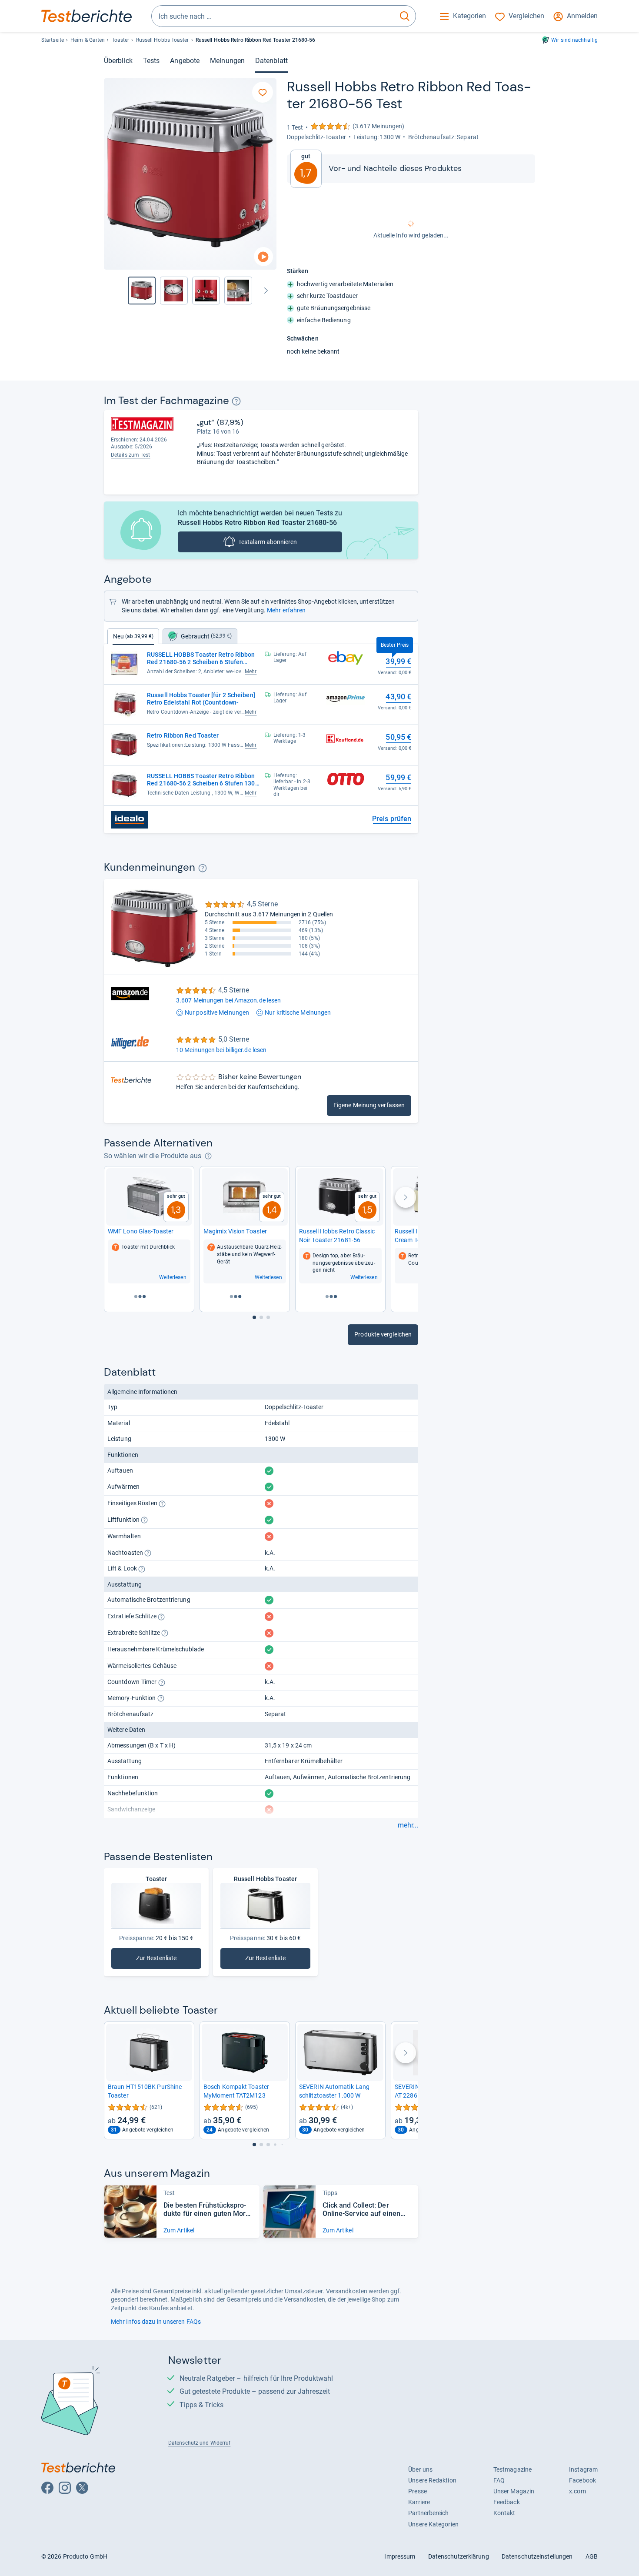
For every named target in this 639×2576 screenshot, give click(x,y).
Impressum (400, 2556)
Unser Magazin (514, 2491)
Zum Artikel (179, 2230)
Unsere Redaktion (432, 2480)
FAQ (499, 2480)
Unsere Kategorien (433, 2524)
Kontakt (504, 2513)
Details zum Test (131, 455)
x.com (577, 2491)
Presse (418, 2491)
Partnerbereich (428, 2513)
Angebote (185, 61)
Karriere (419, 2502)
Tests (151, 61)
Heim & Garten (88, 40)
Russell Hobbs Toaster (163, 40)
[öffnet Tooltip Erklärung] (236, 401)
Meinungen (227, 61)
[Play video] (263, 257)
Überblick (118, 61)
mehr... (408, 1825)
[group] (174, 291)
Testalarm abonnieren (268, 542)
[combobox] (273, 16)
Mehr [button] (251, 672)
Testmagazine (513, 2469)
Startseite (53, 40)
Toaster (121, 40)
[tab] (200, 636)
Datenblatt (271, 61)
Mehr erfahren (286, 610)
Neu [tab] (133, 636)
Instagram (583, 2469)
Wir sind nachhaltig (574, 40)
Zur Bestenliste (158, 1960)
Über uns (420, 2469)
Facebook (582, 2480)
